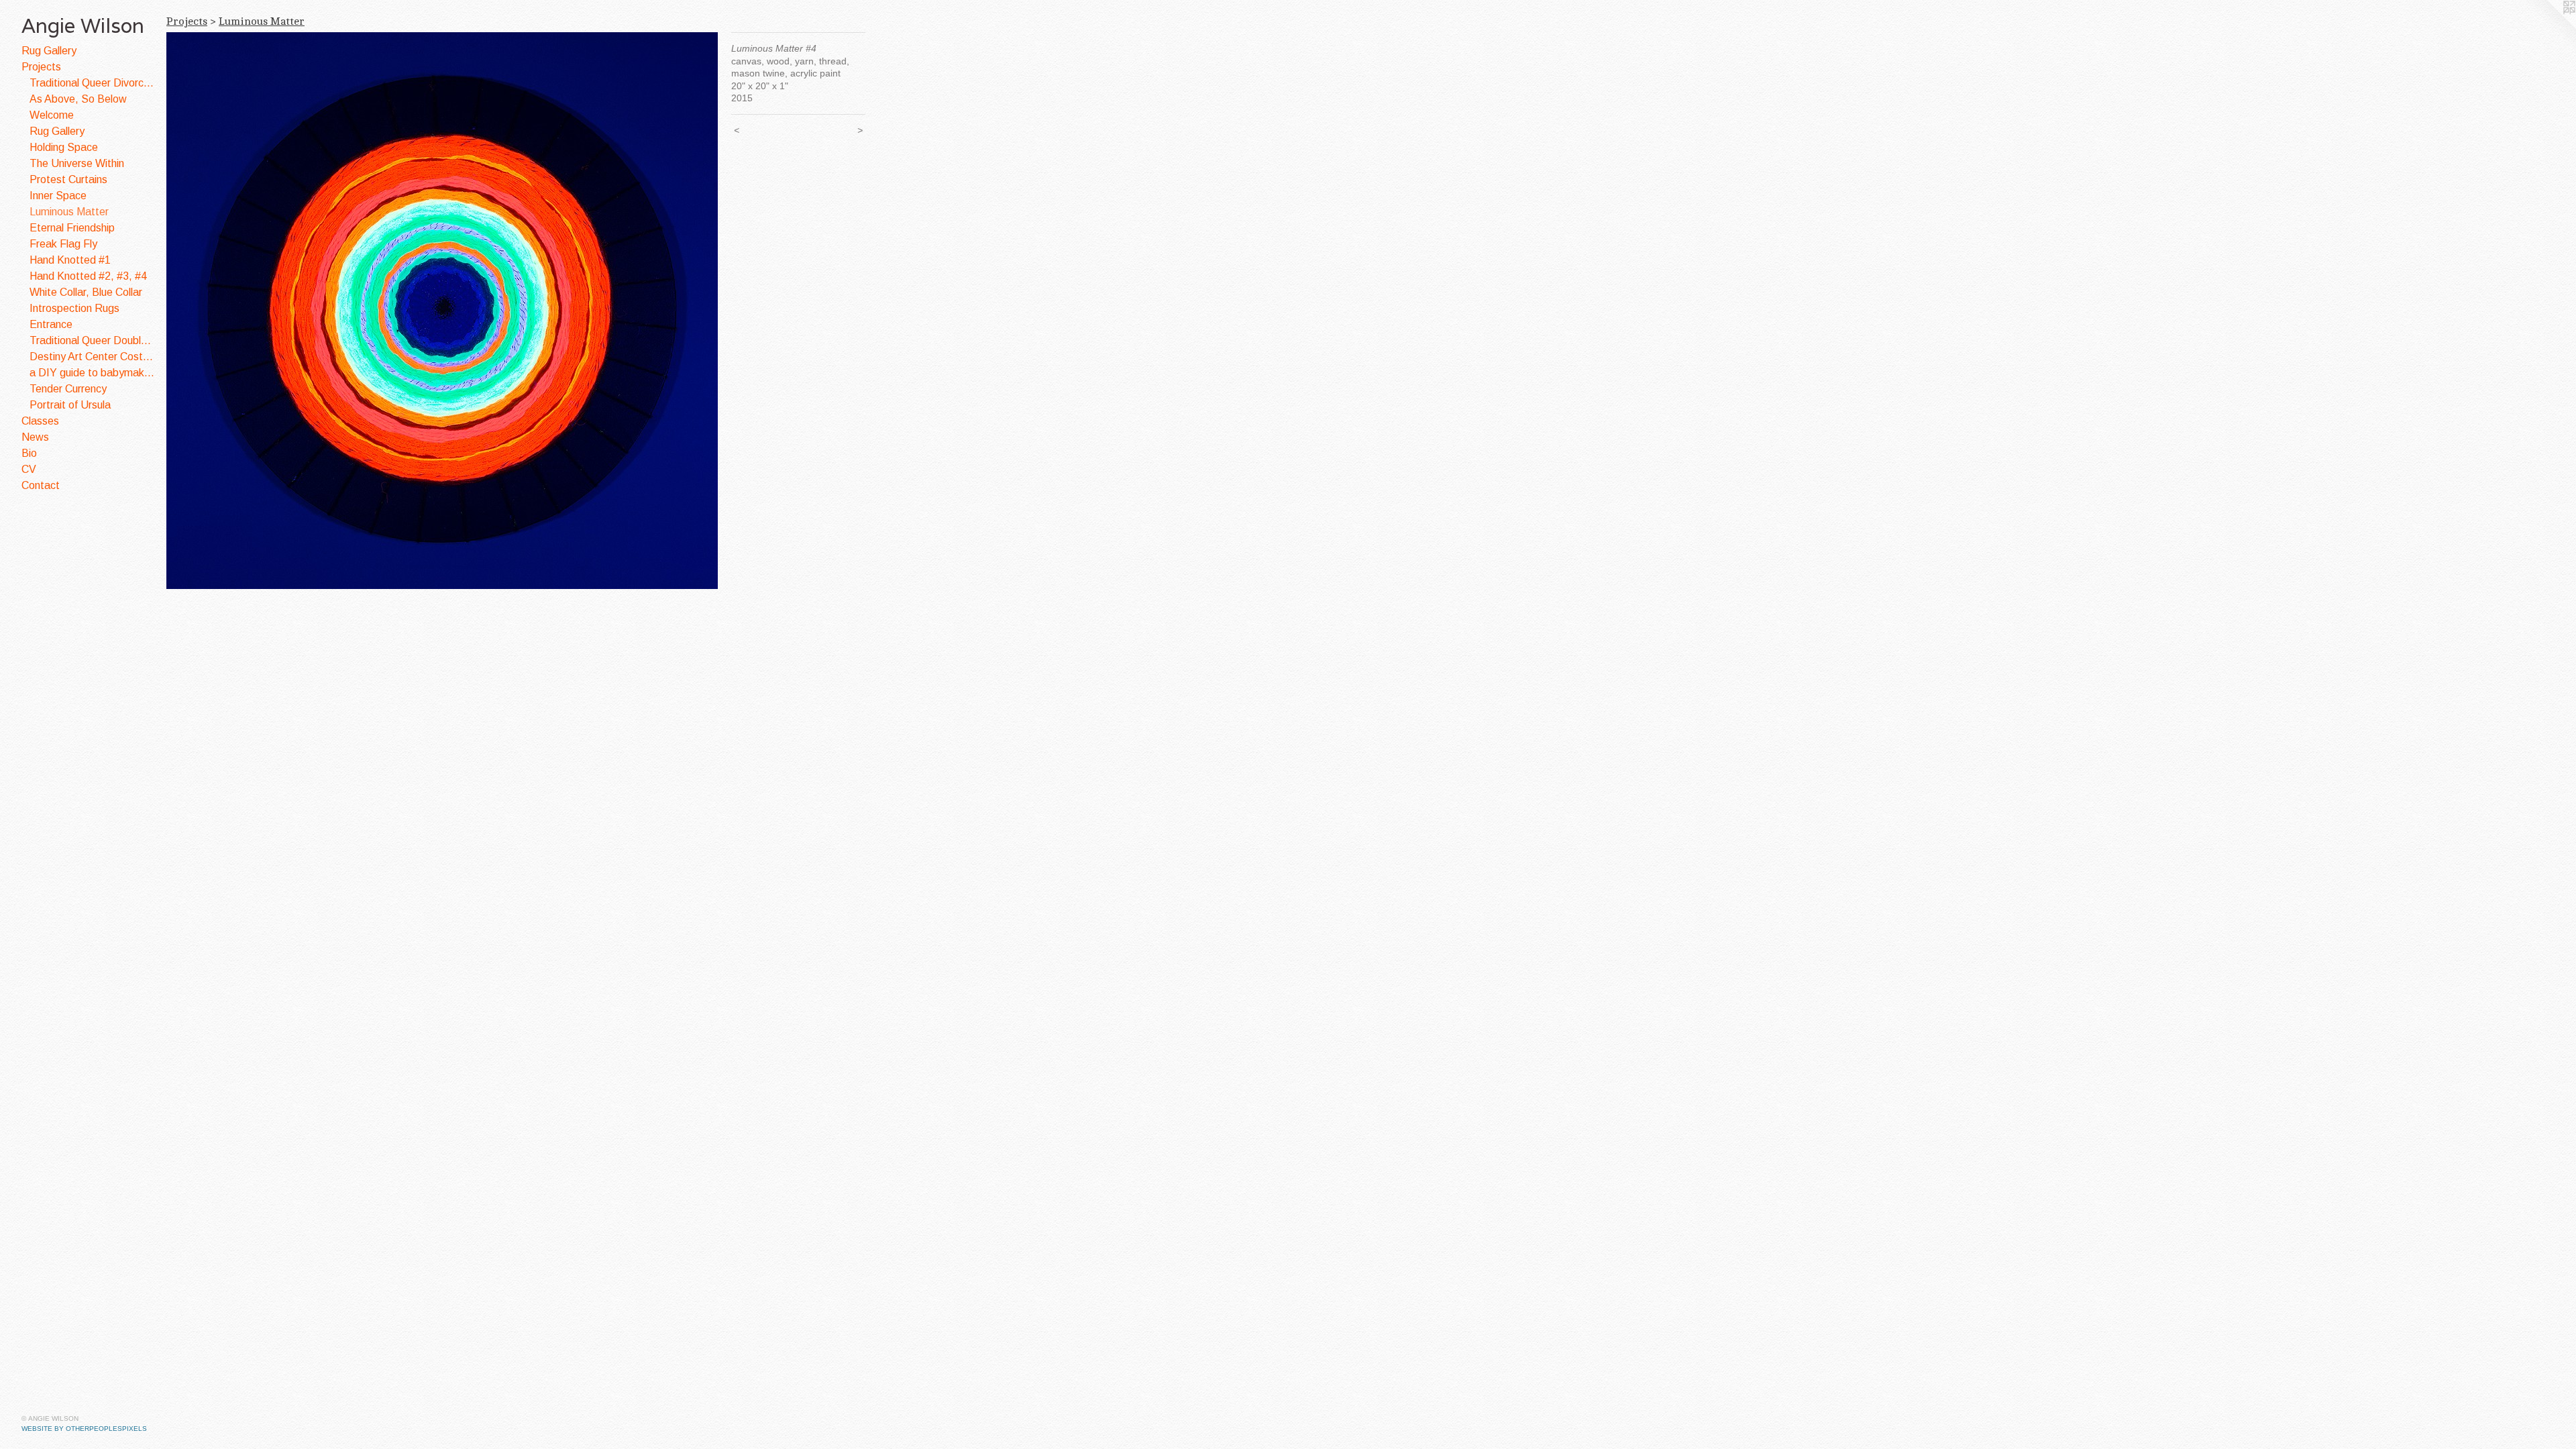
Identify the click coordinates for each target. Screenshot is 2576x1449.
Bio (29, 453)
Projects (41, 67)
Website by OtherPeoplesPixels (84, 1429)
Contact (41, 485)
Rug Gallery (49, 51)
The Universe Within (77, 163)
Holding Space (64, 147)
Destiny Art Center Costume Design (93, 357)
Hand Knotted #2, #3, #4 (88, 276)
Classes (40, 421)
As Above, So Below (78, 99)
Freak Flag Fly (63, 244)
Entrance (51, 324)
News (35, 437)
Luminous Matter (69, 212)
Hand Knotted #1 (70, 260)
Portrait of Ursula (70, 405)
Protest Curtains (68, 179)
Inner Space (58, 196)
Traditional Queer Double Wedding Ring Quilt (93, 340)
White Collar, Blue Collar (86, 292)
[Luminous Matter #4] (442, 311)
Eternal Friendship (72, 228)
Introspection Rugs (74, 308)
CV (29, 469)
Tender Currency (68, 389)
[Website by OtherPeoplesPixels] (2549, 27)
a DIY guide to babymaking (93, 373)
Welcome (52, 115)
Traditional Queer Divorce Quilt (93, 83)
